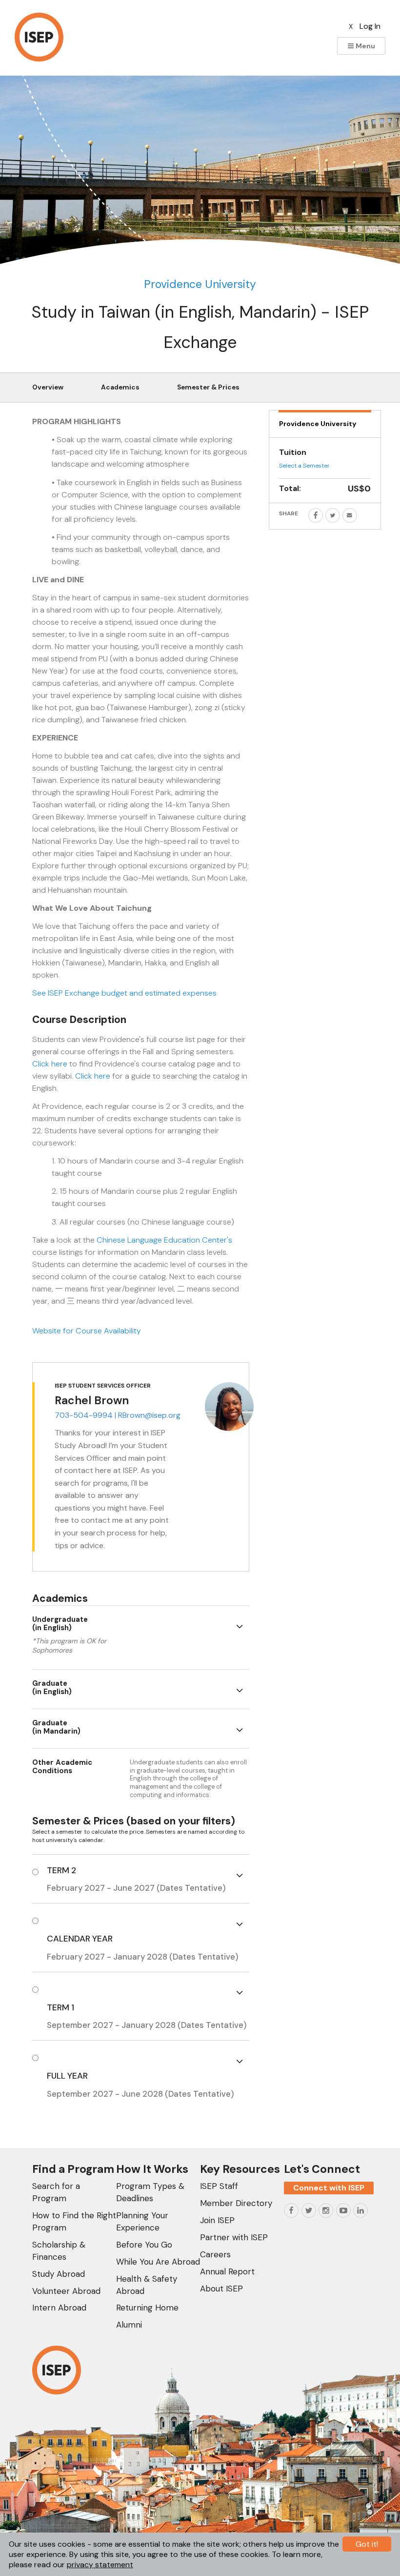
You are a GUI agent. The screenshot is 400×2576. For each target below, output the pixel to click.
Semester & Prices (208, 387)
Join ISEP (217, 2220)
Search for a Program (56, 2192)
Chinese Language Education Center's (164, 1240)
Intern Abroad (59, 2308)
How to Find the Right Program (74, 2221)
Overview (48, 387)
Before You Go (144, 2245)
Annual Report (227, 2271)
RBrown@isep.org (149, 1415)
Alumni (129, 2325)
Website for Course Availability (87, 1331)
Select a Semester (304, 466)
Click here (50, 1064)
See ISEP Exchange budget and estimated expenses (124, 993)
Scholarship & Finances (59, 2251)
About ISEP (221, 2289)
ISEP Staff (219, 2186)
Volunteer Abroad (66, 2291)
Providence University (200, 284)
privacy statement (100, 2565)
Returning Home (147, 2308)
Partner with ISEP (234, 2237)
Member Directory (236, 2203)
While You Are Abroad (158, 2262)
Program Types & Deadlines (150, 2192)
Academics (120, 387)
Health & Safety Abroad (147, 2285)
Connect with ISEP (329, 2188)
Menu (365, 46)
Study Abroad (59, 2274)
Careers (215, 2254)
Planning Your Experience (142, 2221)
